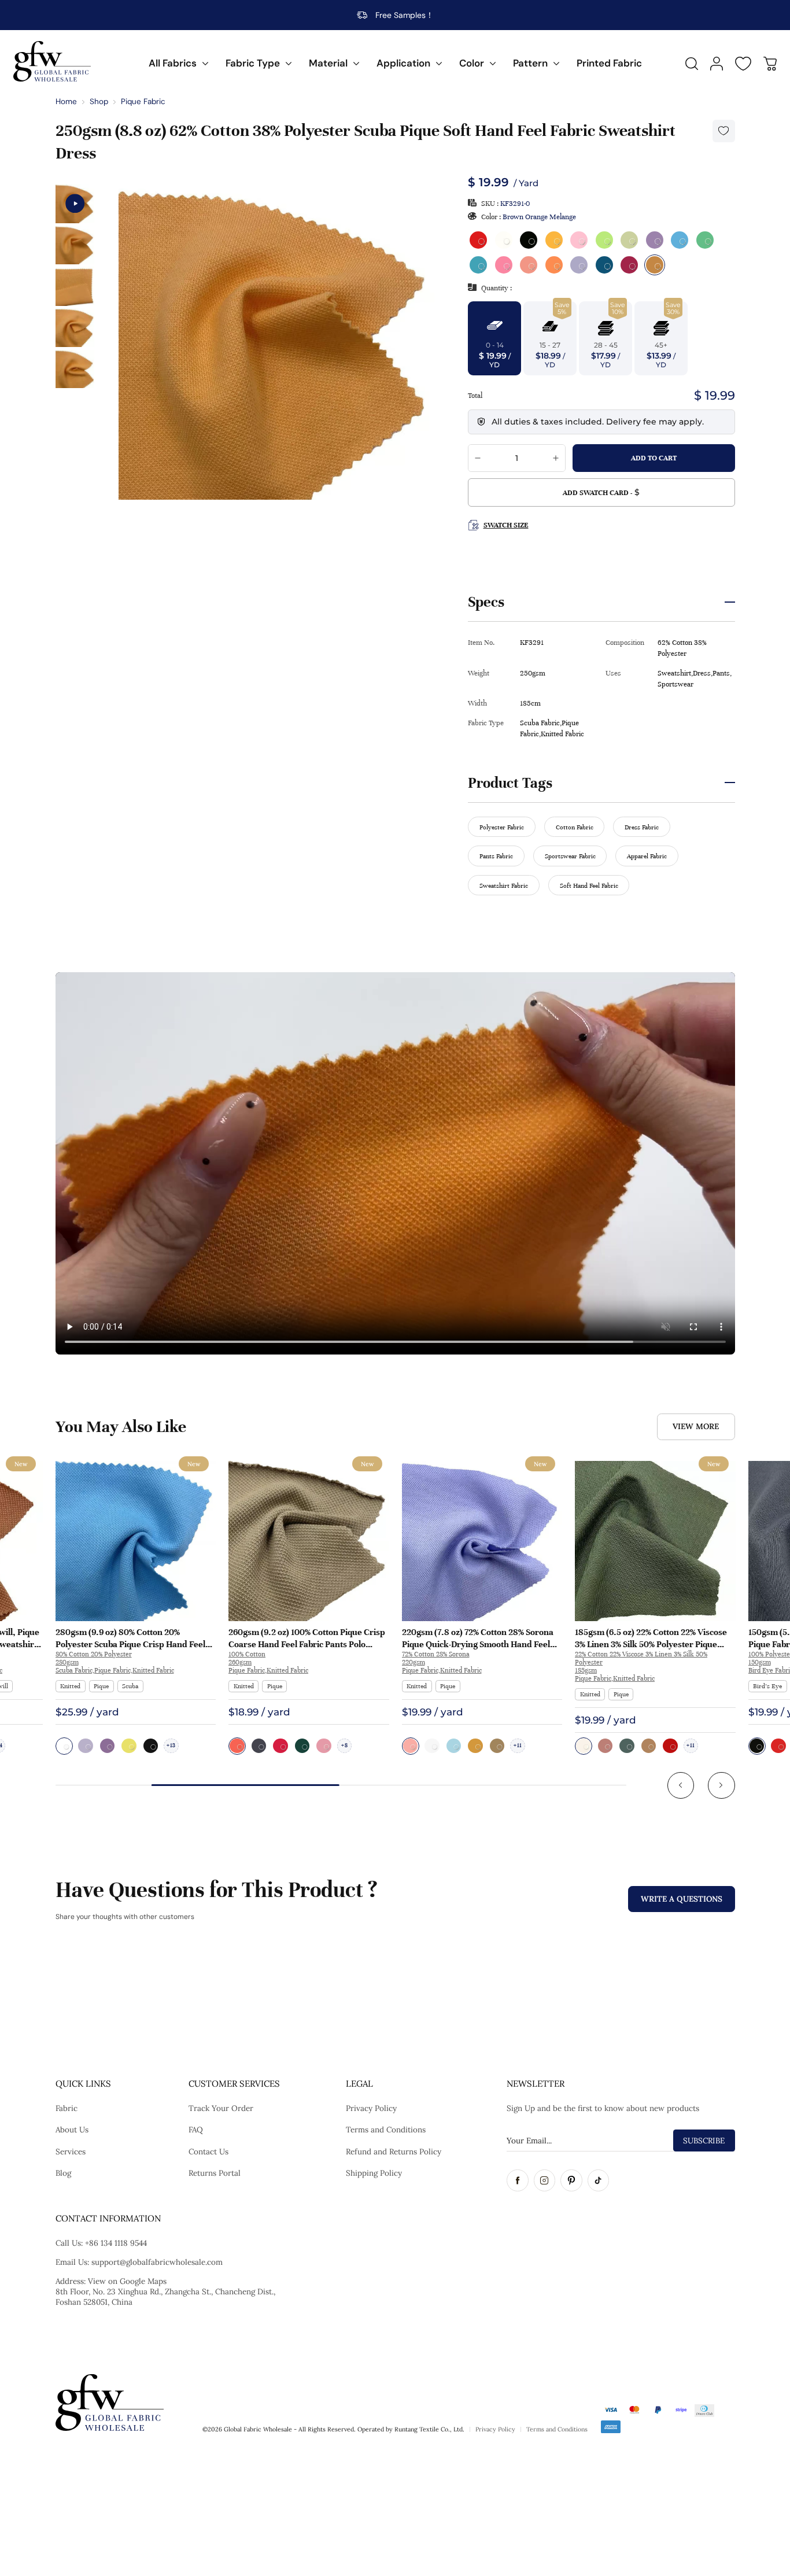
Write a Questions (682, 1899)
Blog (63, 2173)
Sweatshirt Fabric (504, 885)
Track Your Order (221, 2108)
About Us (72, 2130)
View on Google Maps (127, 2281)
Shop (99, 102)
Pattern (530, 63)
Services (71, 2151)
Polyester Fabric (502, 827)
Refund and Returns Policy (394, 2151)
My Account (717, 64)
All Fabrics (173, 63)
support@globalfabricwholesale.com (157, 2262)
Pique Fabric (143, 102)
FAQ (196, 2130)
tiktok (599, 2180)
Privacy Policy (371, 2108)
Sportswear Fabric (570, 856)
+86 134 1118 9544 (116, 2243)
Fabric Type (253, 63)
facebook (518, 2180)
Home (66, 102)
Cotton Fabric (575, 827)
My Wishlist (743, 64)
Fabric (67, 2108)
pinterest (571, 2180)
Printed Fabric (609, 63)
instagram (545, 2180)
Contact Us (208, 2151)
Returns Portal (215, 2173)
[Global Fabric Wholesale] (52, 61)
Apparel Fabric (647, 856)
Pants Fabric (496, 856)
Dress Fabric (642, 827)
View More (696, 1426)
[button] (681, 1786)
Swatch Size (506, 525)
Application (403, 63)
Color (472, 63)
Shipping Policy (374, 2173)
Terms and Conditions (386, 2130)
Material (328, 63)
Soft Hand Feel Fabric (589, 885)
